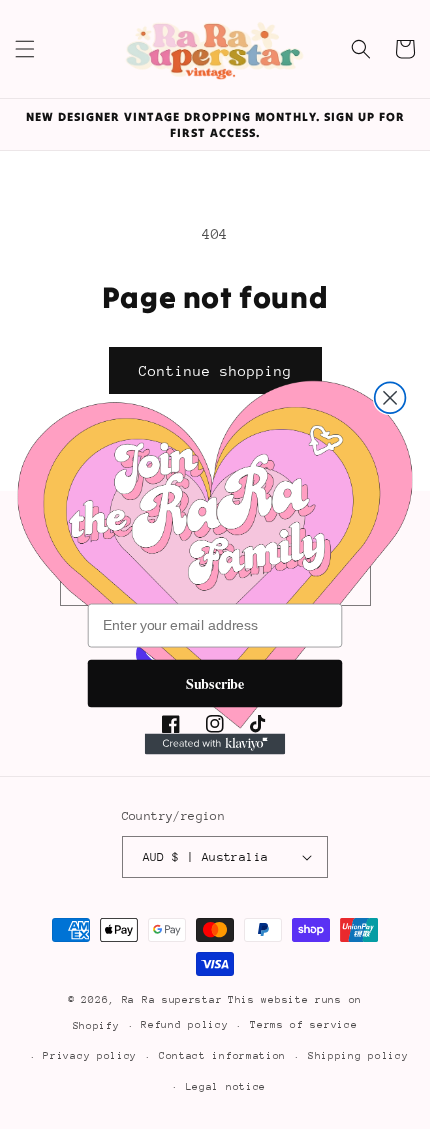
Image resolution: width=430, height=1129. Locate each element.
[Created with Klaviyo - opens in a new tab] (215, 743)
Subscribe (215, 682)
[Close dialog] (390, 397)
